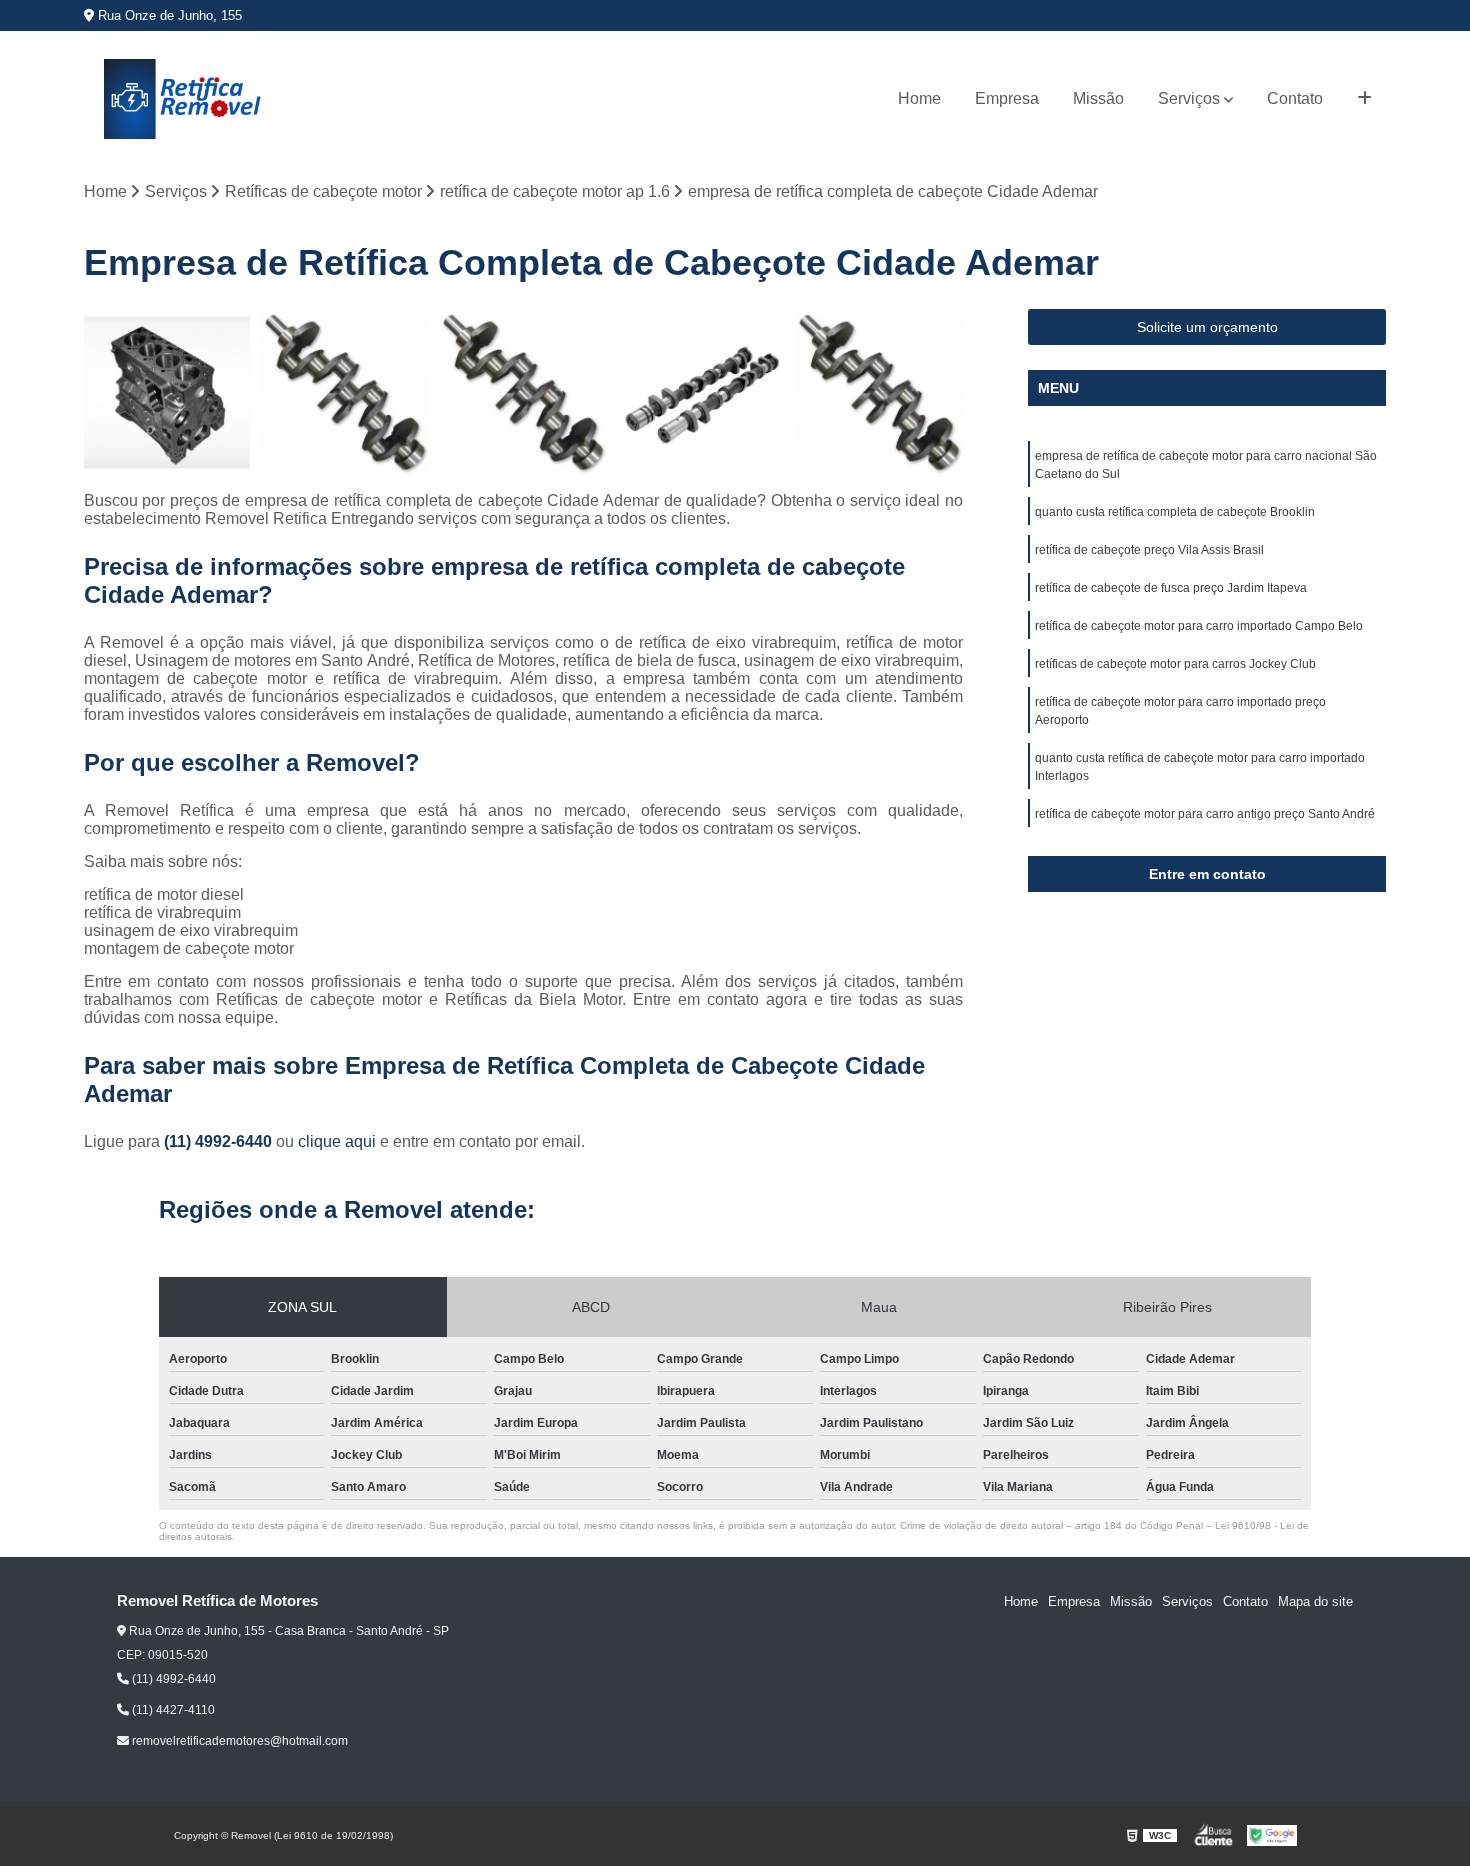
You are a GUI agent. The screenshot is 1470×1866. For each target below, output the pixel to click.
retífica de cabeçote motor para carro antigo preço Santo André (1205, 814)
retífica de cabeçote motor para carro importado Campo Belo (1199, 626)
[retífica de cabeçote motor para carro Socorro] (523, 393)
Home (919, 98)
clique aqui (337, 1141)
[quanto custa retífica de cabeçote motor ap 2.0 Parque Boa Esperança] (879, 393)
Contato (1295, 98)
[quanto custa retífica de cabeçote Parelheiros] (345, 393)
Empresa (1007, 98)
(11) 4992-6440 (220, 1141)
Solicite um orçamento (1207, 327)
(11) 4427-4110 (172, 1710)
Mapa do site (1315, 1601)
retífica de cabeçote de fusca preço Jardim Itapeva (1171, 588)
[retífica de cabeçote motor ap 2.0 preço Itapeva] (701, 393)
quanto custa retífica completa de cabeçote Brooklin (1175, 512)
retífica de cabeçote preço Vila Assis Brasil (1149, 550)
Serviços (1189, 98)
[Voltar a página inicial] (184, 99)
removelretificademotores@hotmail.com (238, 1741)
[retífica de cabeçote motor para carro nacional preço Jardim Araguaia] (168, 393)
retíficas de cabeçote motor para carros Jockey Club (1175, 664)
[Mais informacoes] (1364, 99)
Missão (1098, 98)
